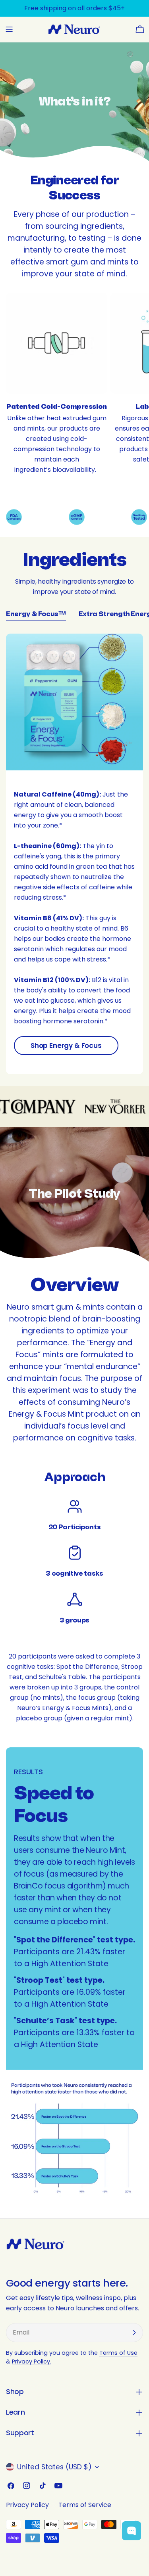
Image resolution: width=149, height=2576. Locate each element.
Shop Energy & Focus (66, 1046)
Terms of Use (118, 2353)
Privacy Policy (27, 2505)
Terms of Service (85, 2505)
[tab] (36, 615)
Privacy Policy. (32, 2361)
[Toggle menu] (9, 29)
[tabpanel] (74, 854)
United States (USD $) (54, 2467)
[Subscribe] (134, 2333)
